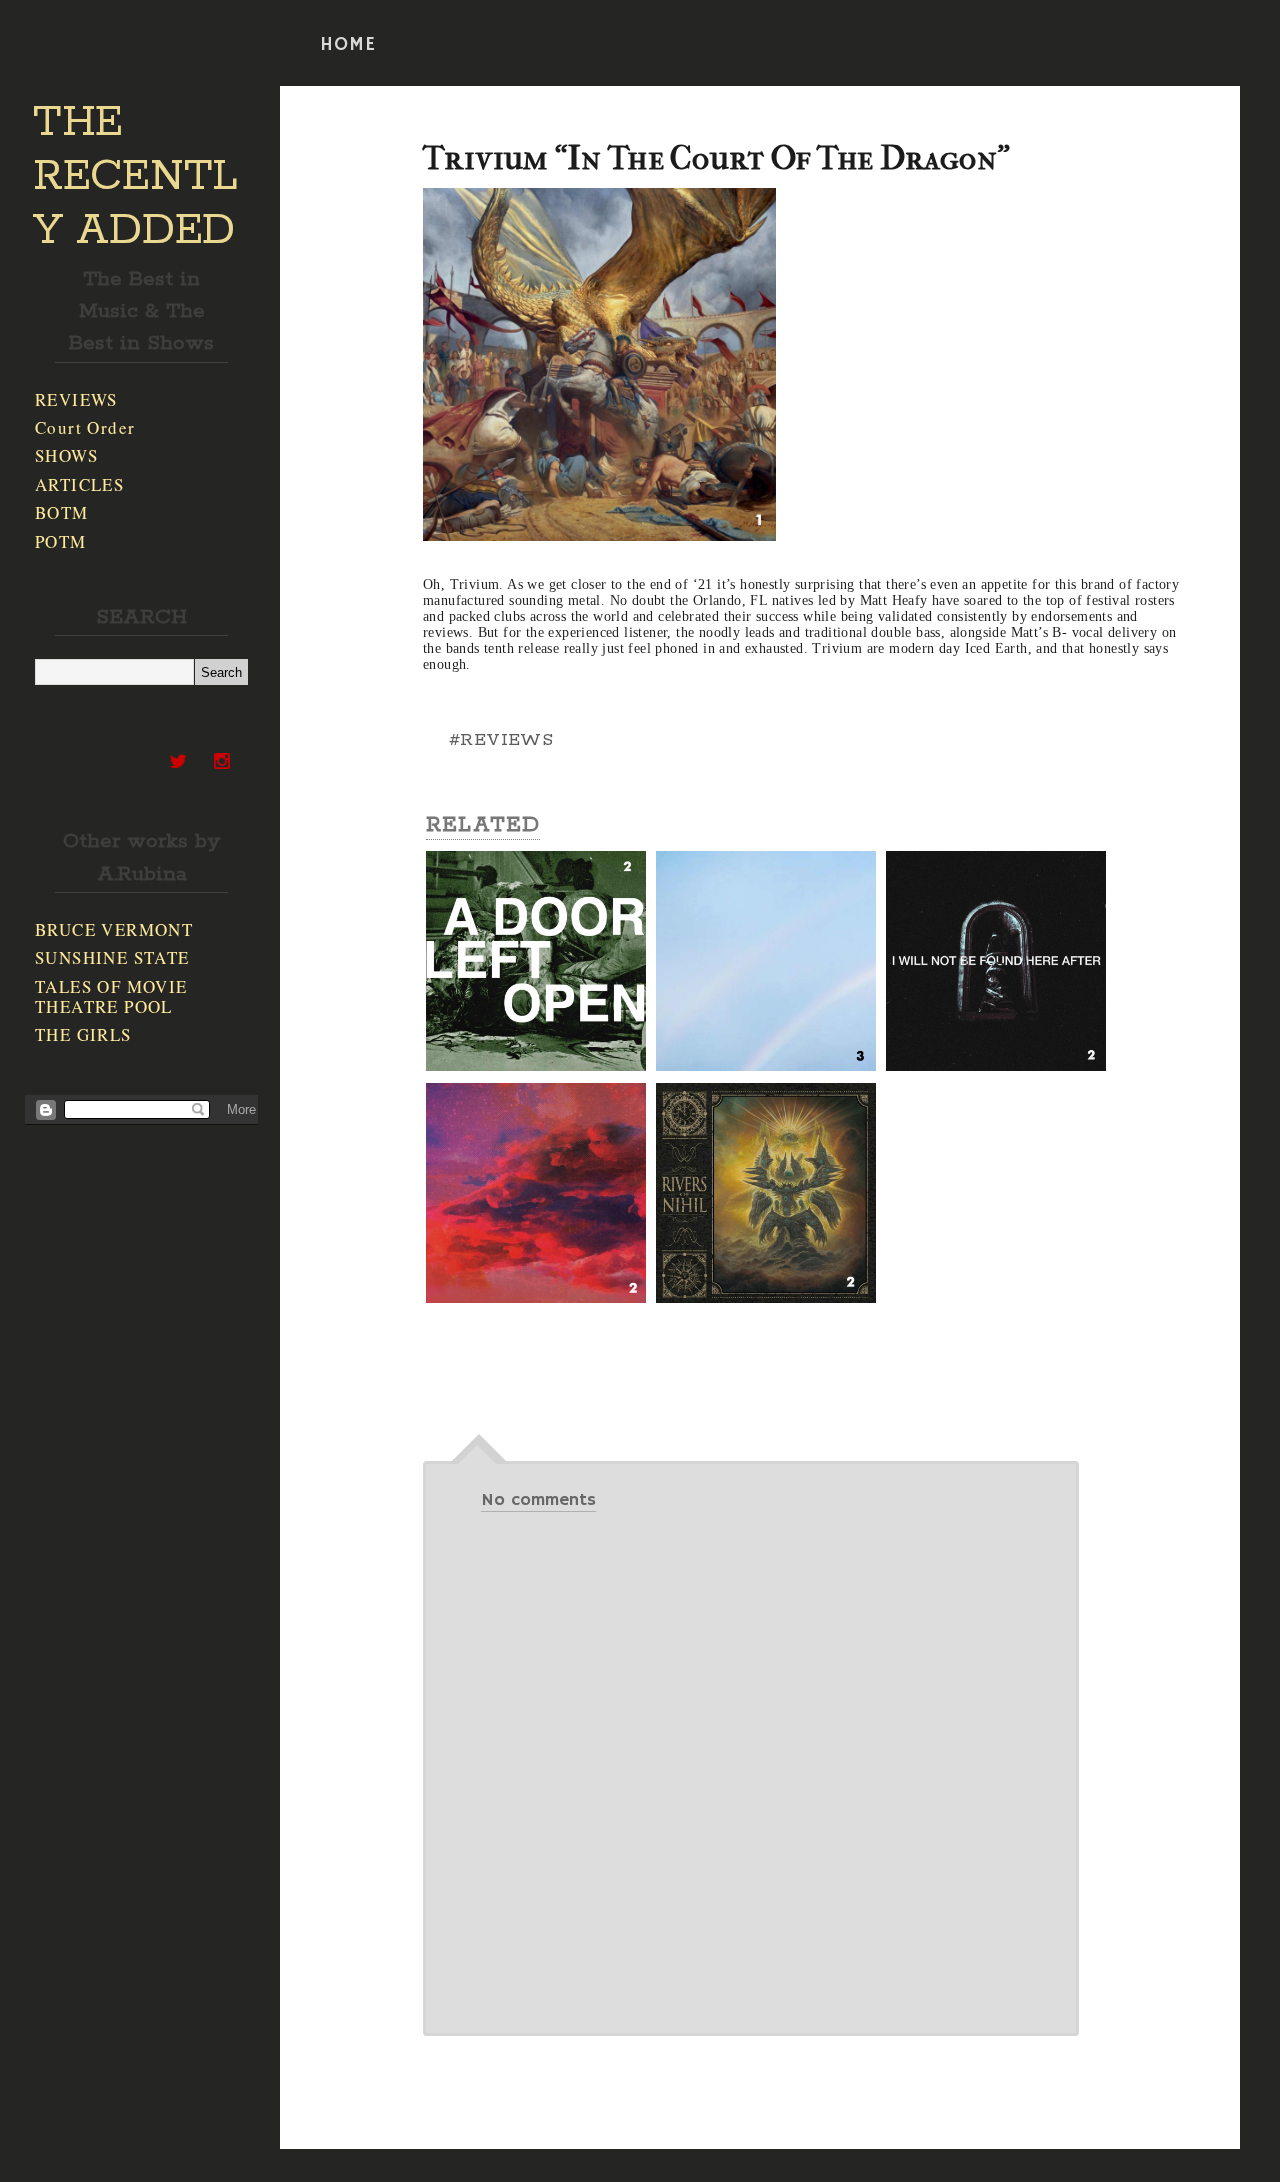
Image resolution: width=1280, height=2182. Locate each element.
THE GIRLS (83, 1034)
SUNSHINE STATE (112, 957)
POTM (61, 541)
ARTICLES (79, 484)
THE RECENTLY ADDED (135, 177)
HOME (348, 45)
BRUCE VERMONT (114, 929)
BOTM (62, 512)
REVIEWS (76, 399)
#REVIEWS (501, 740)
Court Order (85, 427)
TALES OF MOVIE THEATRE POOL (111, 996)
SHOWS (66, 455)
